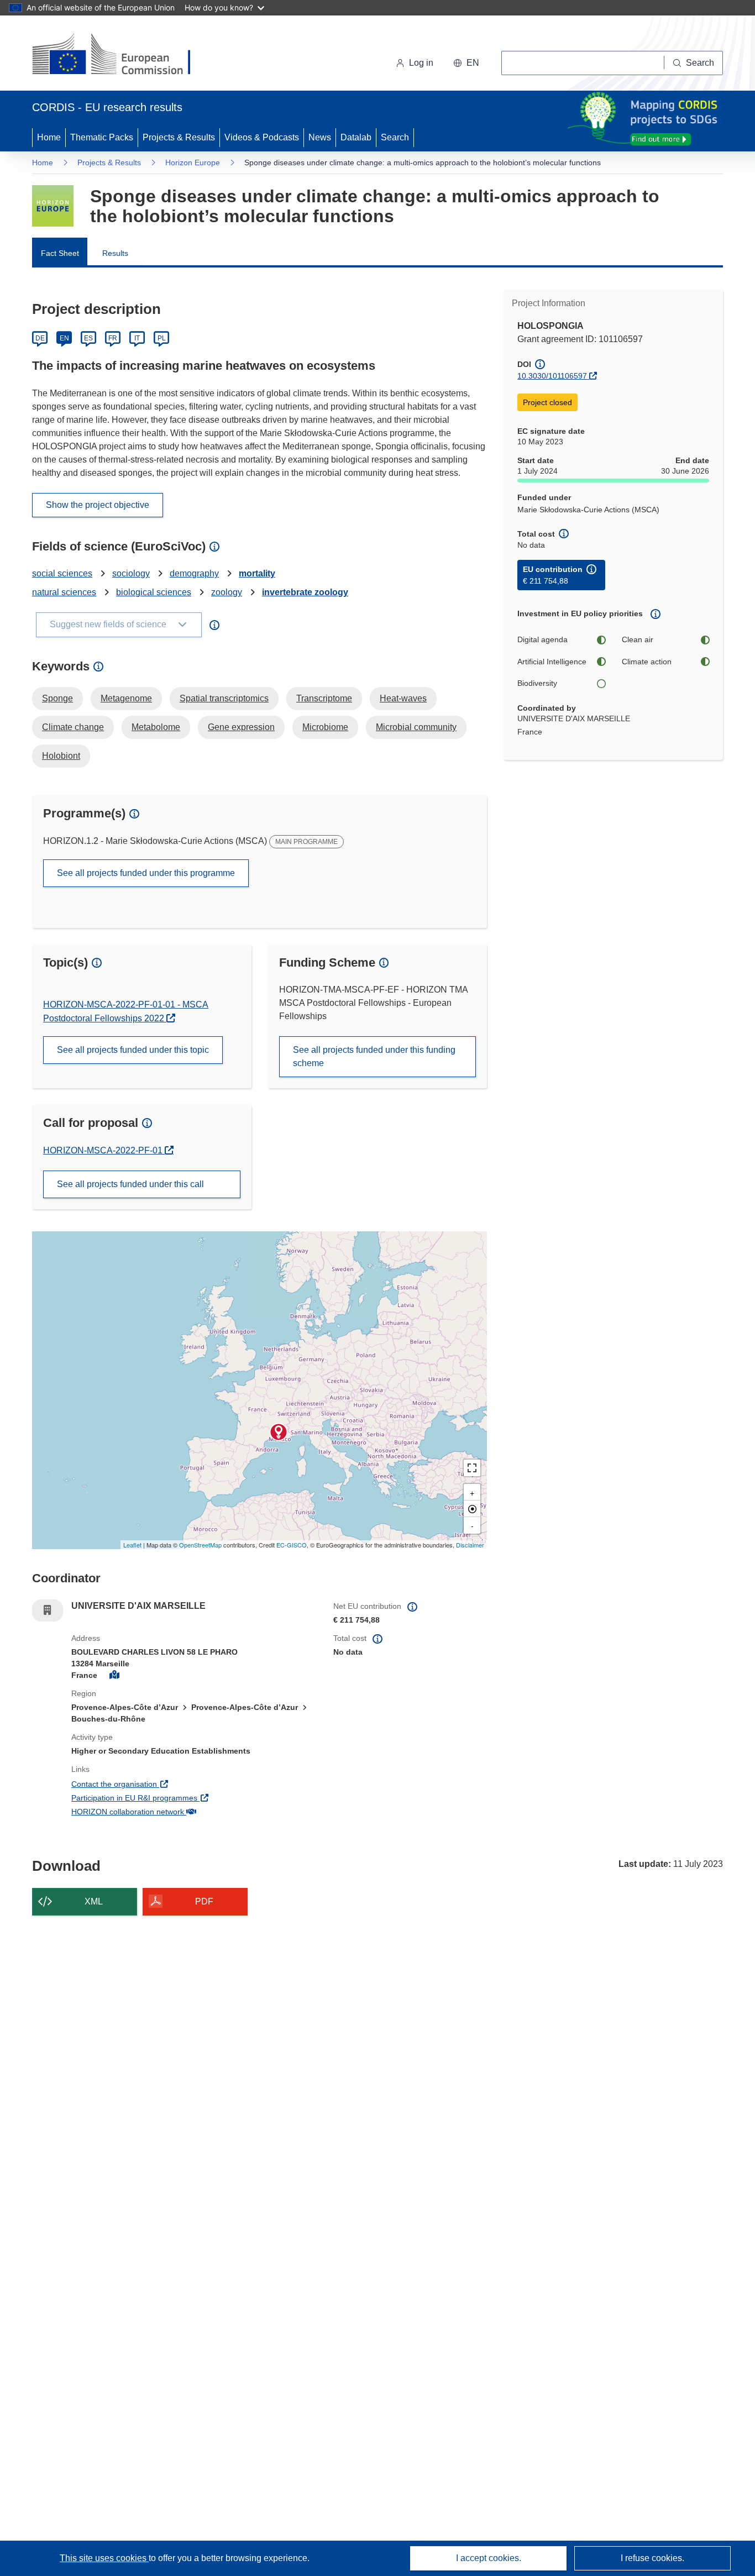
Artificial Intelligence (552, 662)
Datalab (356, 137)
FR (113, 338)
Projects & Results (179, 137)
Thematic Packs (102, 137)
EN (64, 338)
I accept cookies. (489, 2558)
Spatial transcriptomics (224, 698)
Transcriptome (324, 698)
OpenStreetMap (200, 1545)
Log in (421, 63)
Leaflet (132, 1545)
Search (395, 137)
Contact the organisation (155, 1784)
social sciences (62, 573)
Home (49, 137)
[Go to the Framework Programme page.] (53, 206)
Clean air (638, 639)
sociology (131, 573)
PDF (204, 1901)
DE (40, 338)
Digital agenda (542, 639)
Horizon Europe (193, 162)
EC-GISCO (292, 1545)
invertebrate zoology (305, 592)
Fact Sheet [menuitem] (60, 253)
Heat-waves (403, 698)
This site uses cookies (104, 2558)
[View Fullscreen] (472, 1468)
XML (94, 1901)
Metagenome (126, 698)
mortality (257, 573)
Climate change (73, 727)
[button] (466, 63)
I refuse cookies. (652, 2558)
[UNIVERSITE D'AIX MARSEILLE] (279, 1432)
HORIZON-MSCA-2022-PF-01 (104, 1150)
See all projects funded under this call (130, 1184)
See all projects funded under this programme (146, 873)
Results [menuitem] (115, 253)
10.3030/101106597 (552, 376)
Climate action (647, 662)
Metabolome (156, 727)
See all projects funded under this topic (133, 1050)
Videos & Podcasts (262, 137)
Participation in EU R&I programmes (175, 1798)
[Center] (472, 1509)
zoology (227, 592)
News (320, 137)
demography (194, 573)
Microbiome (325, 727)
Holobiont (61, 756)
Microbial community (416, 727)
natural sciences (64, 592)
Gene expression (241, 727)
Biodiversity (537, 683)
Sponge (57, 698)
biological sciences (154, 592)
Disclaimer (470, 1545)
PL (162, 338)
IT (137, 338)
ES (88, 338)
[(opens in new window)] (121, 55)
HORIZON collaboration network (169, 1811)
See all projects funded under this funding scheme (374, 1056)
